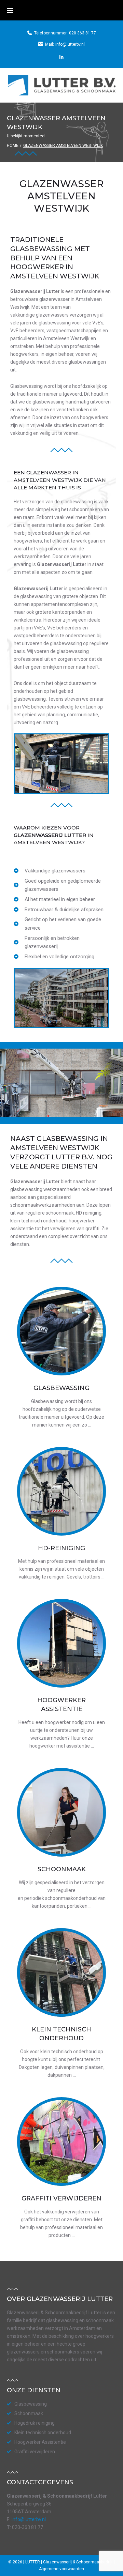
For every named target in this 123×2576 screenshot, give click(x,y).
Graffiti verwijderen (61, 2198)
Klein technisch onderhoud (43, 2433)
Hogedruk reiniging (35, 2423)
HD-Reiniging (61, 1548)
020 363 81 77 (83, 33)
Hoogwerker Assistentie (40, 2442)
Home (13, 146)
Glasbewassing (61, 1388)
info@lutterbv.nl (70, 44)
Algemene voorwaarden (61, 2569)
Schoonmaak (62, 1869)
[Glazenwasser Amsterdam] (61, 57)
